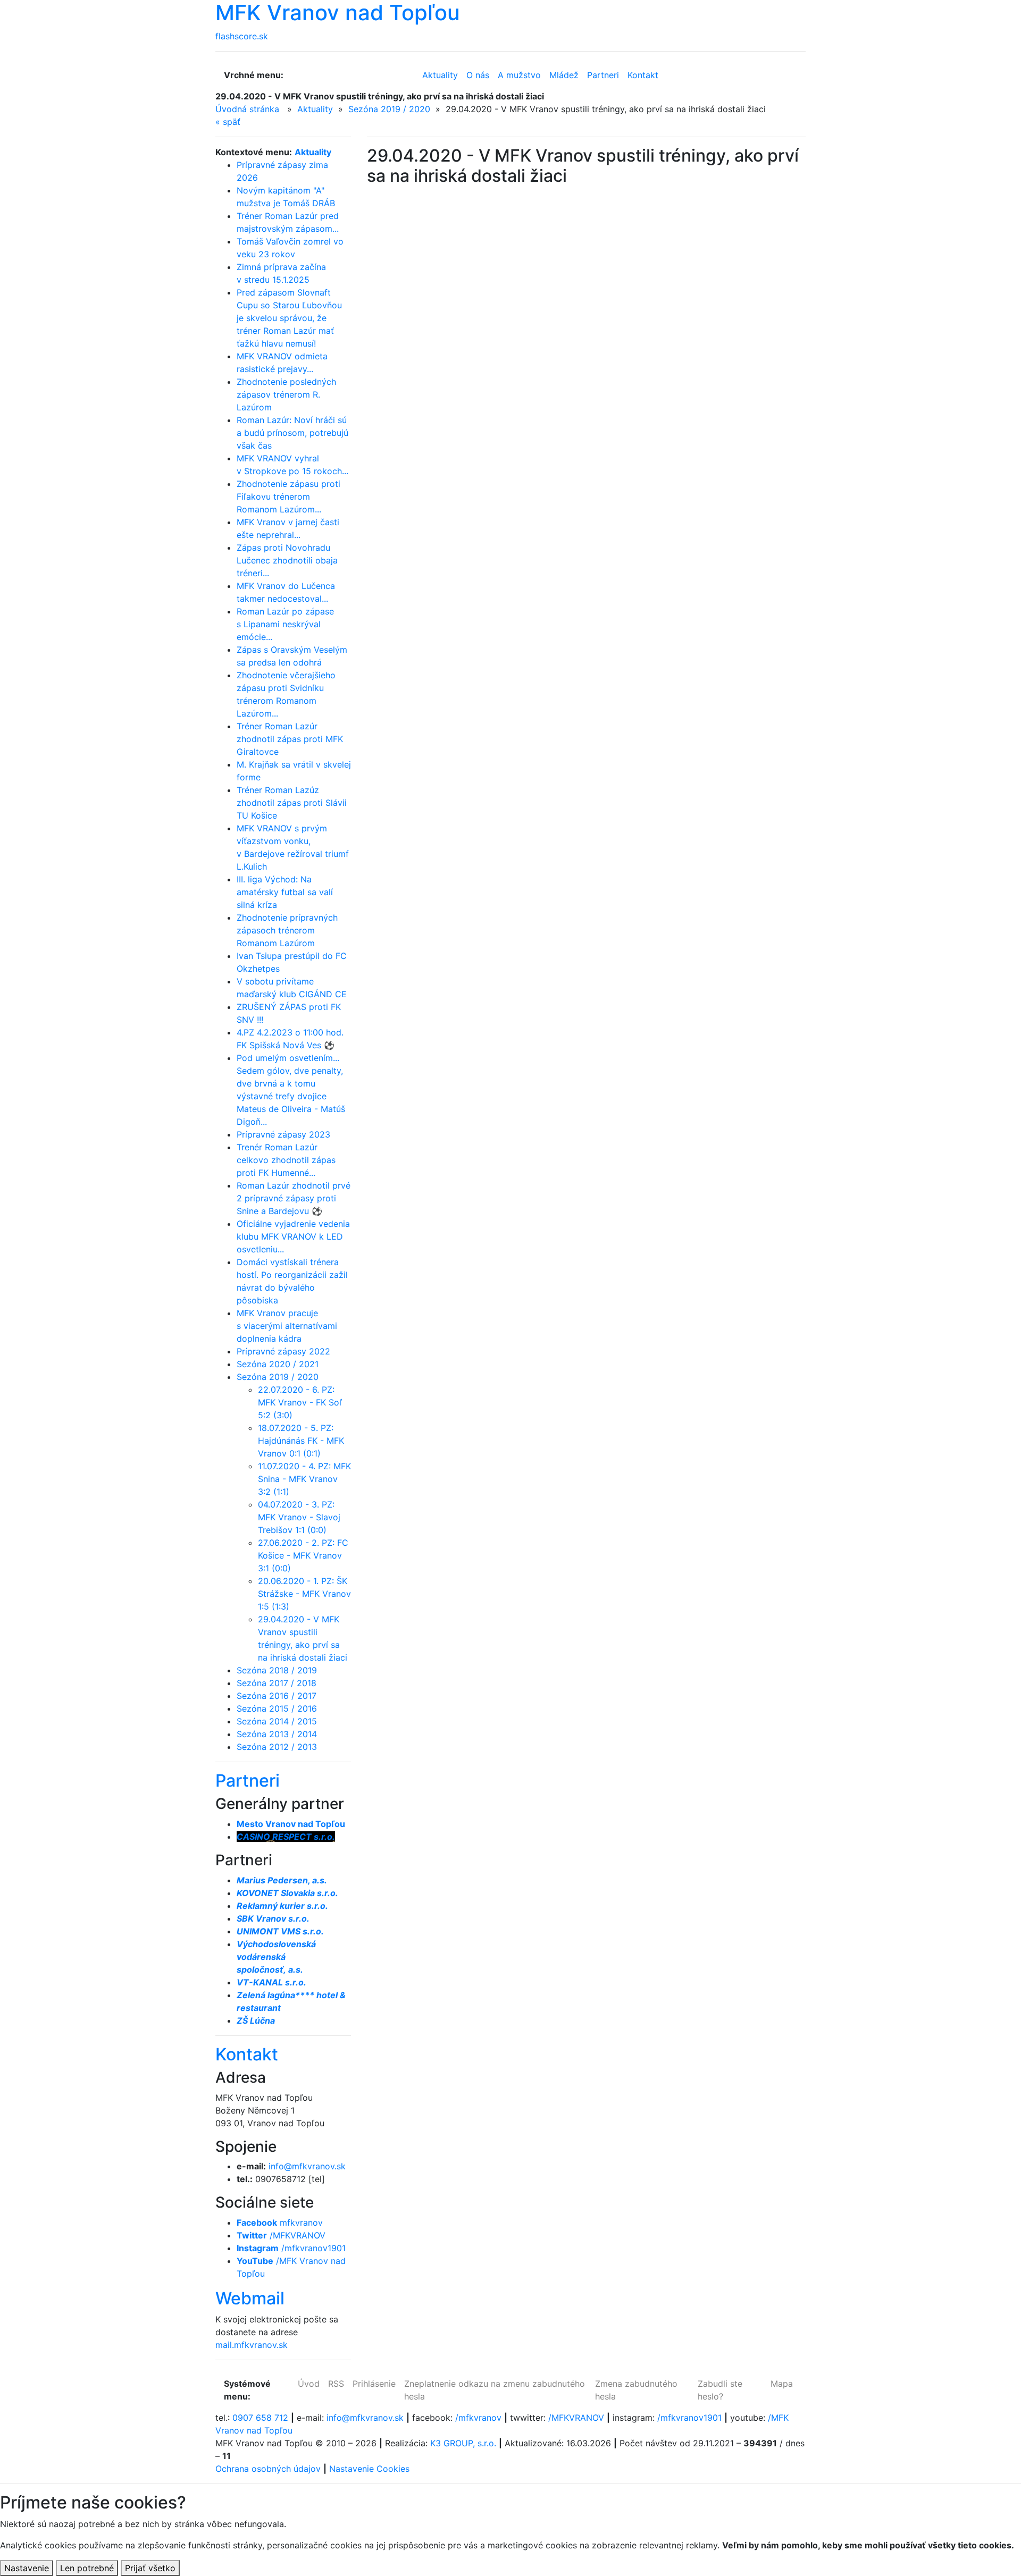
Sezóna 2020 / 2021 (278, 1364)
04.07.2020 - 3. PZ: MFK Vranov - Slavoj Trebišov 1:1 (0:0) (299, 1517)
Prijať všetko (150, 2568)
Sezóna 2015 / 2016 (277, 1708)
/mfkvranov (478, 2418)
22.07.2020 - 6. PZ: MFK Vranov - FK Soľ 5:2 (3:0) (300, 1402)
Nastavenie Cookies (369, 2469)
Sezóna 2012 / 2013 (277, 1747)
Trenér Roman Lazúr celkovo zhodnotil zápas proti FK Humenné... (286, 1160)
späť (228, 122)
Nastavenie (27, 2568)
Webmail (250, 2298)
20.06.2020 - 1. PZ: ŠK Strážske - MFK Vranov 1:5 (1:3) (304, 1594)
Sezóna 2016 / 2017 (277, 1696)
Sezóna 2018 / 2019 (277, 1670)
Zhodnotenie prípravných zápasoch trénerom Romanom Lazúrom (287, 930)
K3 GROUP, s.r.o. (463, 2443)
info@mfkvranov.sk (307, 2166)
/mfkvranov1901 (291, 2248)
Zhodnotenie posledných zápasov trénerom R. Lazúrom (286, 394)
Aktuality (315, 109)
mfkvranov (280, 2223)
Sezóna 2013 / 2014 (277, 1734)
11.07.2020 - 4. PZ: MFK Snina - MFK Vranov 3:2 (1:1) (304, 1479)
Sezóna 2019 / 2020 (389, 109)
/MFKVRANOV (281, 2235)
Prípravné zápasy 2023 (283, 1134)
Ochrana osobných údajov (268, 2469)
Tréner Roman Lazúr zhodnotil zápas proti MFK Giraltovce (290, 739)
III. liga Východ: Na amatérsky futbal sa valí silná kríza (285, 892)
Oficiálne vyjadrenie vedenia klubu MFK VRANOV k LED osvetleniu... (293, 1236)
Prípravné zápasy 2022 (283, 1351)
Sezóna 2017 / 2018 (277, 1683)
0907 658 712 (260, 2418)
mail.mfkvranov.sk (252, 2345)
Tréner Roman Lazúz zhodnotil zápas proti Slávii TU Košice (292, 803)
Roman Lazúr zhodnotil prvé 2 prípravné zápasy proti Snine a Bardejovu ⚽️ (294, 1198)
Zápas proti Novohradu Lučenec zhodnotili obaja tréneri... (287, 560)
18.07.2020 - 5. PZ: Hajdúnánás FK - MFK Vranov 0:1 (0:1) (301, 1441)
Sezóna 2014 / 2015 (277, 1721)
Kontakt (247, 2054)
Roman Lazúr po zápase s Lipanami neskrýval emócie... (285, 624)
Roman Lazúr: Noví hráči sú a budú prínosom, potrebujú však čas (292, 433)
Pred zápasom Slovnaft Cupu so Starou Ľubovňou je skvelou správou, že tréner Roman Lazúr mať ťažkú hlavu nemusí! (289, 318)
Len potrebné (87, 2568)
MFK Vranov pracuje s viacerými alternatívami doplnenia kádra (287, 1326)
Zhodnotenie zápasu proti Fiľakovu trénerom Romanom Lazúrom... (288, 496)
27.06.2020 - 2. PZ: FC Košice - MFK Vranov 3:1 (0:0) (303, 1555)
